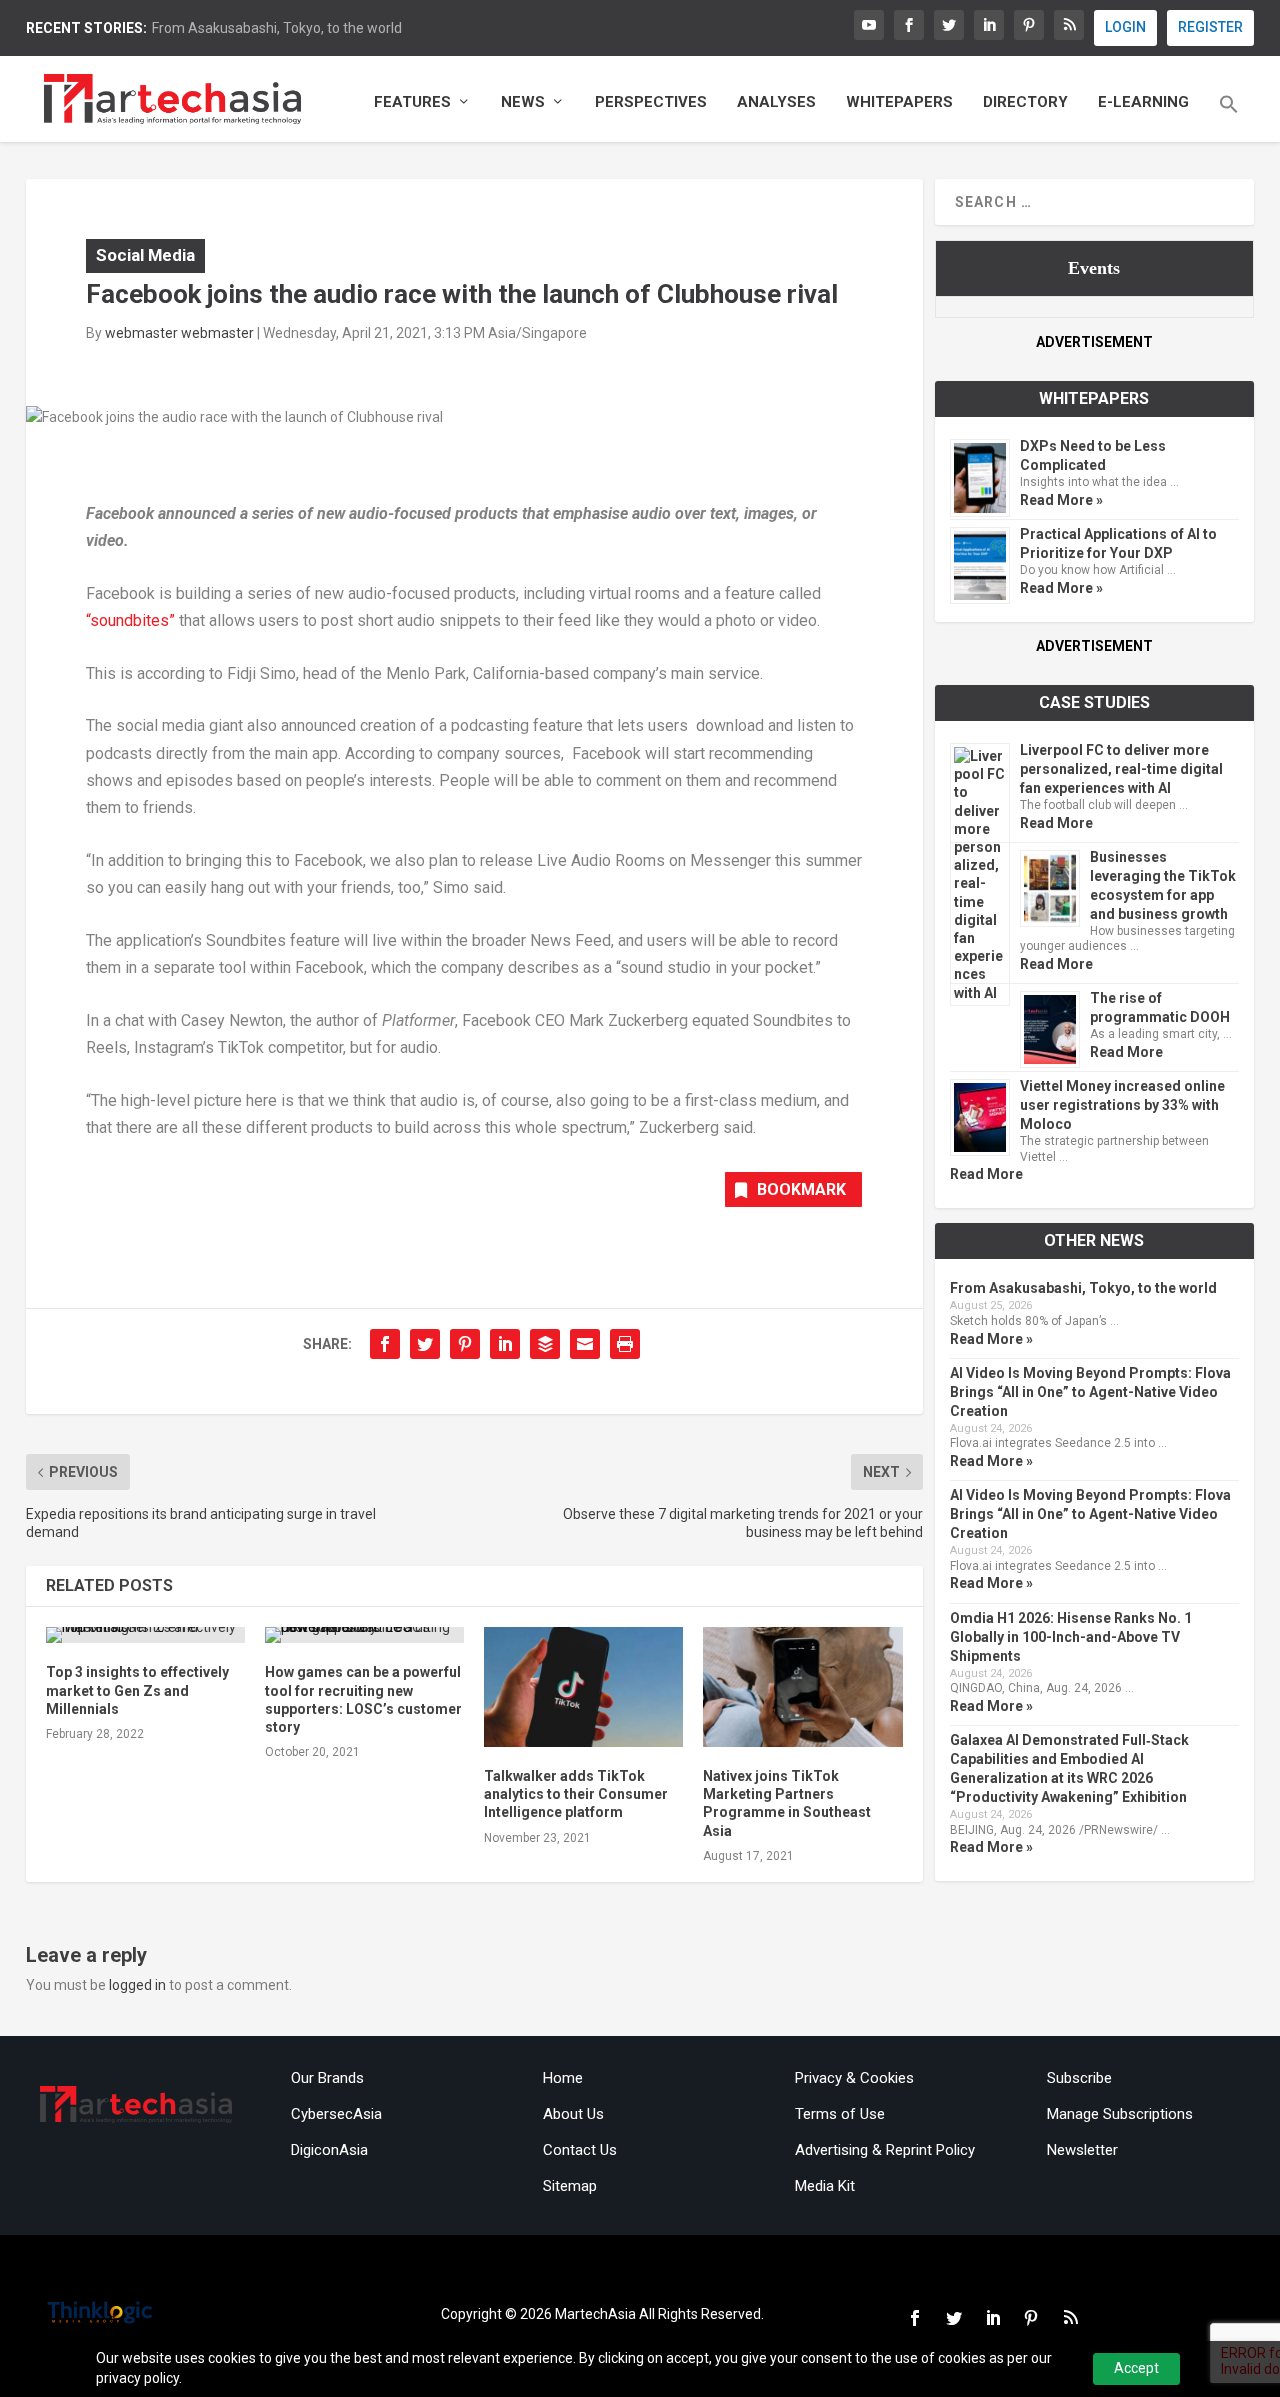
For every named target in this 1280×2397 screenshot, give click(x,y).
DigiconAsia (329, 2150)
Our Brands (327, 2078)
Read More (1056, 823)
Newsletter (1082, 2150)
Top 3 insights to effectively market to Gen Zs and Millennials (137, 1690)
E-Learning (1143, 102)
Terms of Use (840, 2114)
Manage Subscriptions (1120, 2114)
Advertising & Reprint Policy (885, 2150)
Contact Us (580, 2150)
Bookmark (801, 1189)
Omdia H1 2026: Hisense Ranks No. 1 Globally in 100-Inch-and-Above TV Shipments (1071, 1637)
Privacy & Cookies (854, 2078)
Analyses (776, 102)
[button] (1229, 118)
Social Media (145, 255)
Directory (1025, 102)
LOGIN (1125, 27)
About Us (573, 2114)
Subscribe (1079, 2078)
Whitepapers (899, 102)
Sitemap (570, 2186)
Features (412, 102)
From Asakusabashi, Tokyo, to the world (277, 28)
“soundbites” (132, 620)
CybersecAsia (336, 2114)
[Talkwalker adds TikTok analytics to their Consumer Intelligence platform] (583, 1687)
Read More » (1061, 500)
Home (563, 2078)
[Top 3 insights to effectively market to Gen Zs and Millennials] (145, 1635)
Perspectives (651, 102)
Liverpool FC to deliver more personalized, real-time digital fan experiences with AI (1121, 769)
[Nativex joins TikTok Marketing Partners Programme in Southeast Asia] (802, 1687)
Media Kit (825, 2186)
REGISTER (1210, 27)
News (523, 102)
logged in (137, 1985)
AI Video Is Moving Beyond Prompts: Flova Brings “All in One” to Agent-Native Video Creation (1090, 1392)
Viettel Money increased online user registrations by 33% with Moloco (1122, 1105)
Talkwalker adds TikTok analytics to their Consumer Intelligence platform (576, 1794)
